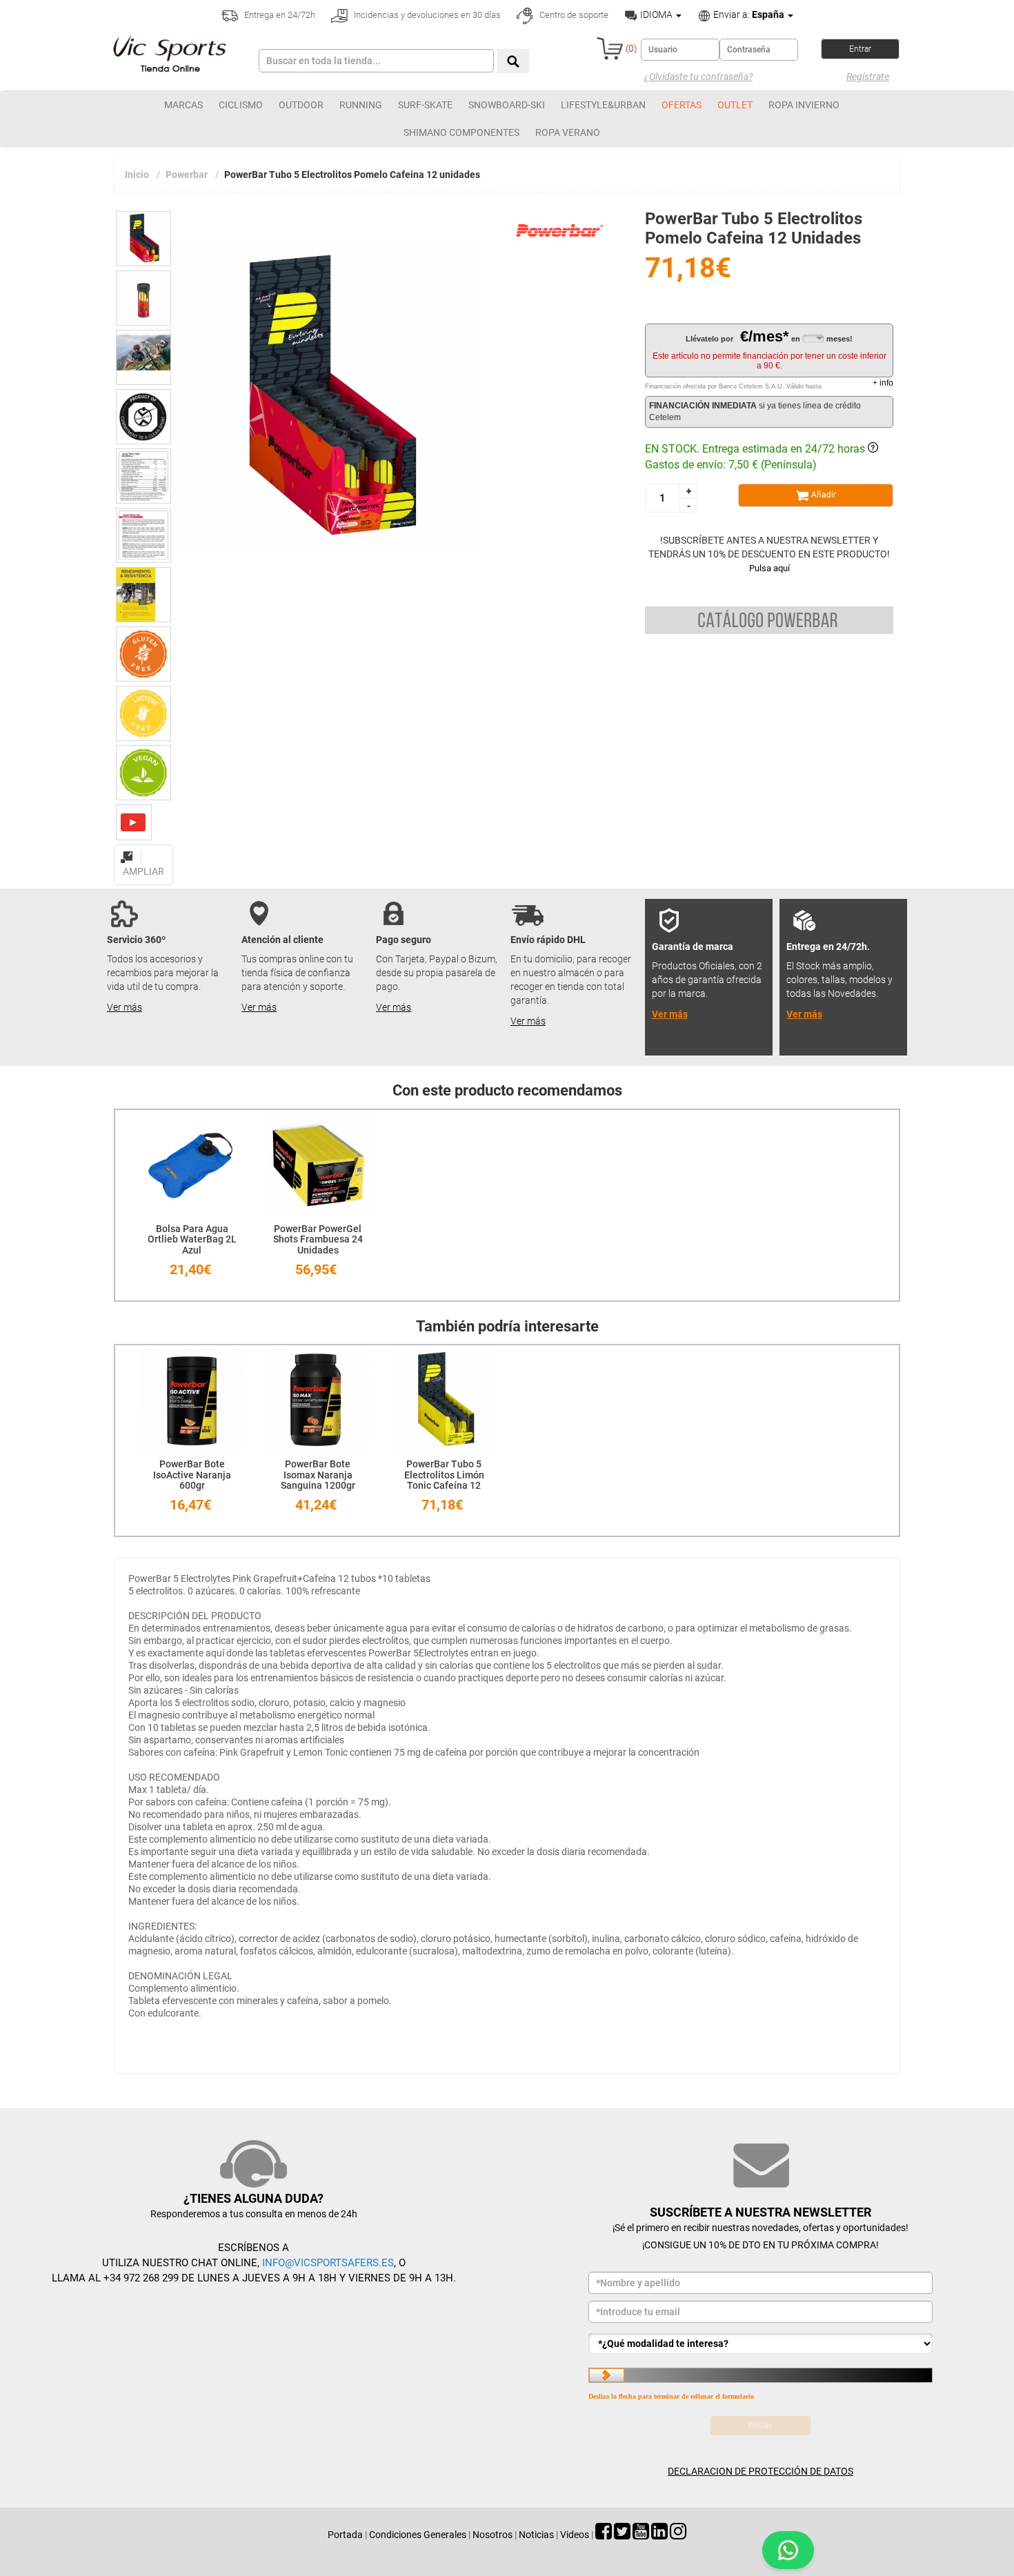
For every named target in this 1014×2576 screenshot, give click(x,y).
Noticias (536, 2535)
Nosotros (493, 2535)
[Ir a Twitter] (622, 2535)
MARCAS (183, 105)
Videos (575, 2535)
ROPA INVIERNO (804, 105)
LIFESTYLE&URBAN (603, 105)
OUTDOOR (301, 105)
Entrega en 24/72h (279, 15)
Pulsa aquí (769, 568)
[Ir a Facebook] (604, 2535)
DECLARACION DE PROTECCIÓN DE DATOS (761, 2471)
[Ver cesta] (610, 48)
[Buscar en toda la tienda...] (513, 61)
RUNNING (361, 105)
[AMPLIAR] (143, 849)
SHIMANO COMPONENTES (461, 132)
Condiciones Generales (418, 2535)
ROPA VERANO (568, 132)
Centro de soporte (573, 15)
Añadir (823, 495)
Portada (345, 2535)
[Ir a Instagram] (678, 2535)
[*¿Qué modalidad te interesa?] (761, 2344)
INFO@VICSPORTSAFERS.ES (328, 2263)
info (883, 383)
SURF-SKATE (425, 105)
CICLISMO (241, 105)
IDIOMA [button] (656, 14)
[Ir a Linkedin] (659, 2535)
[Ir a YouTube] (641, 2535)
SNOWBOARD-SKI (507, 105)
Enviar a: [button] (748, 14)
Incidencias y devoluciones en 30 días (426, 15)
